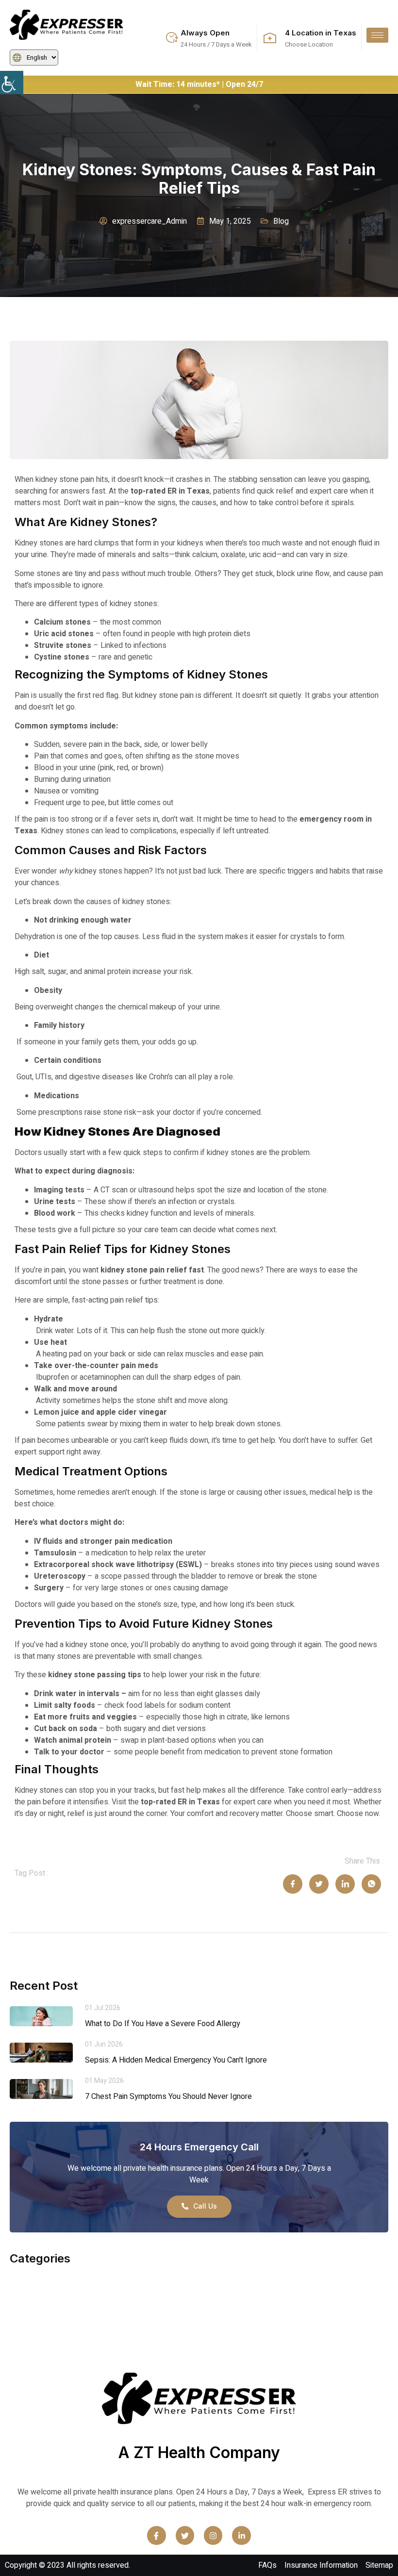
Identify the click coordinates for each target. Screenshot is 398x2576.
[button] (12, 83)
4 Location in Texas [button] (321, 33)
